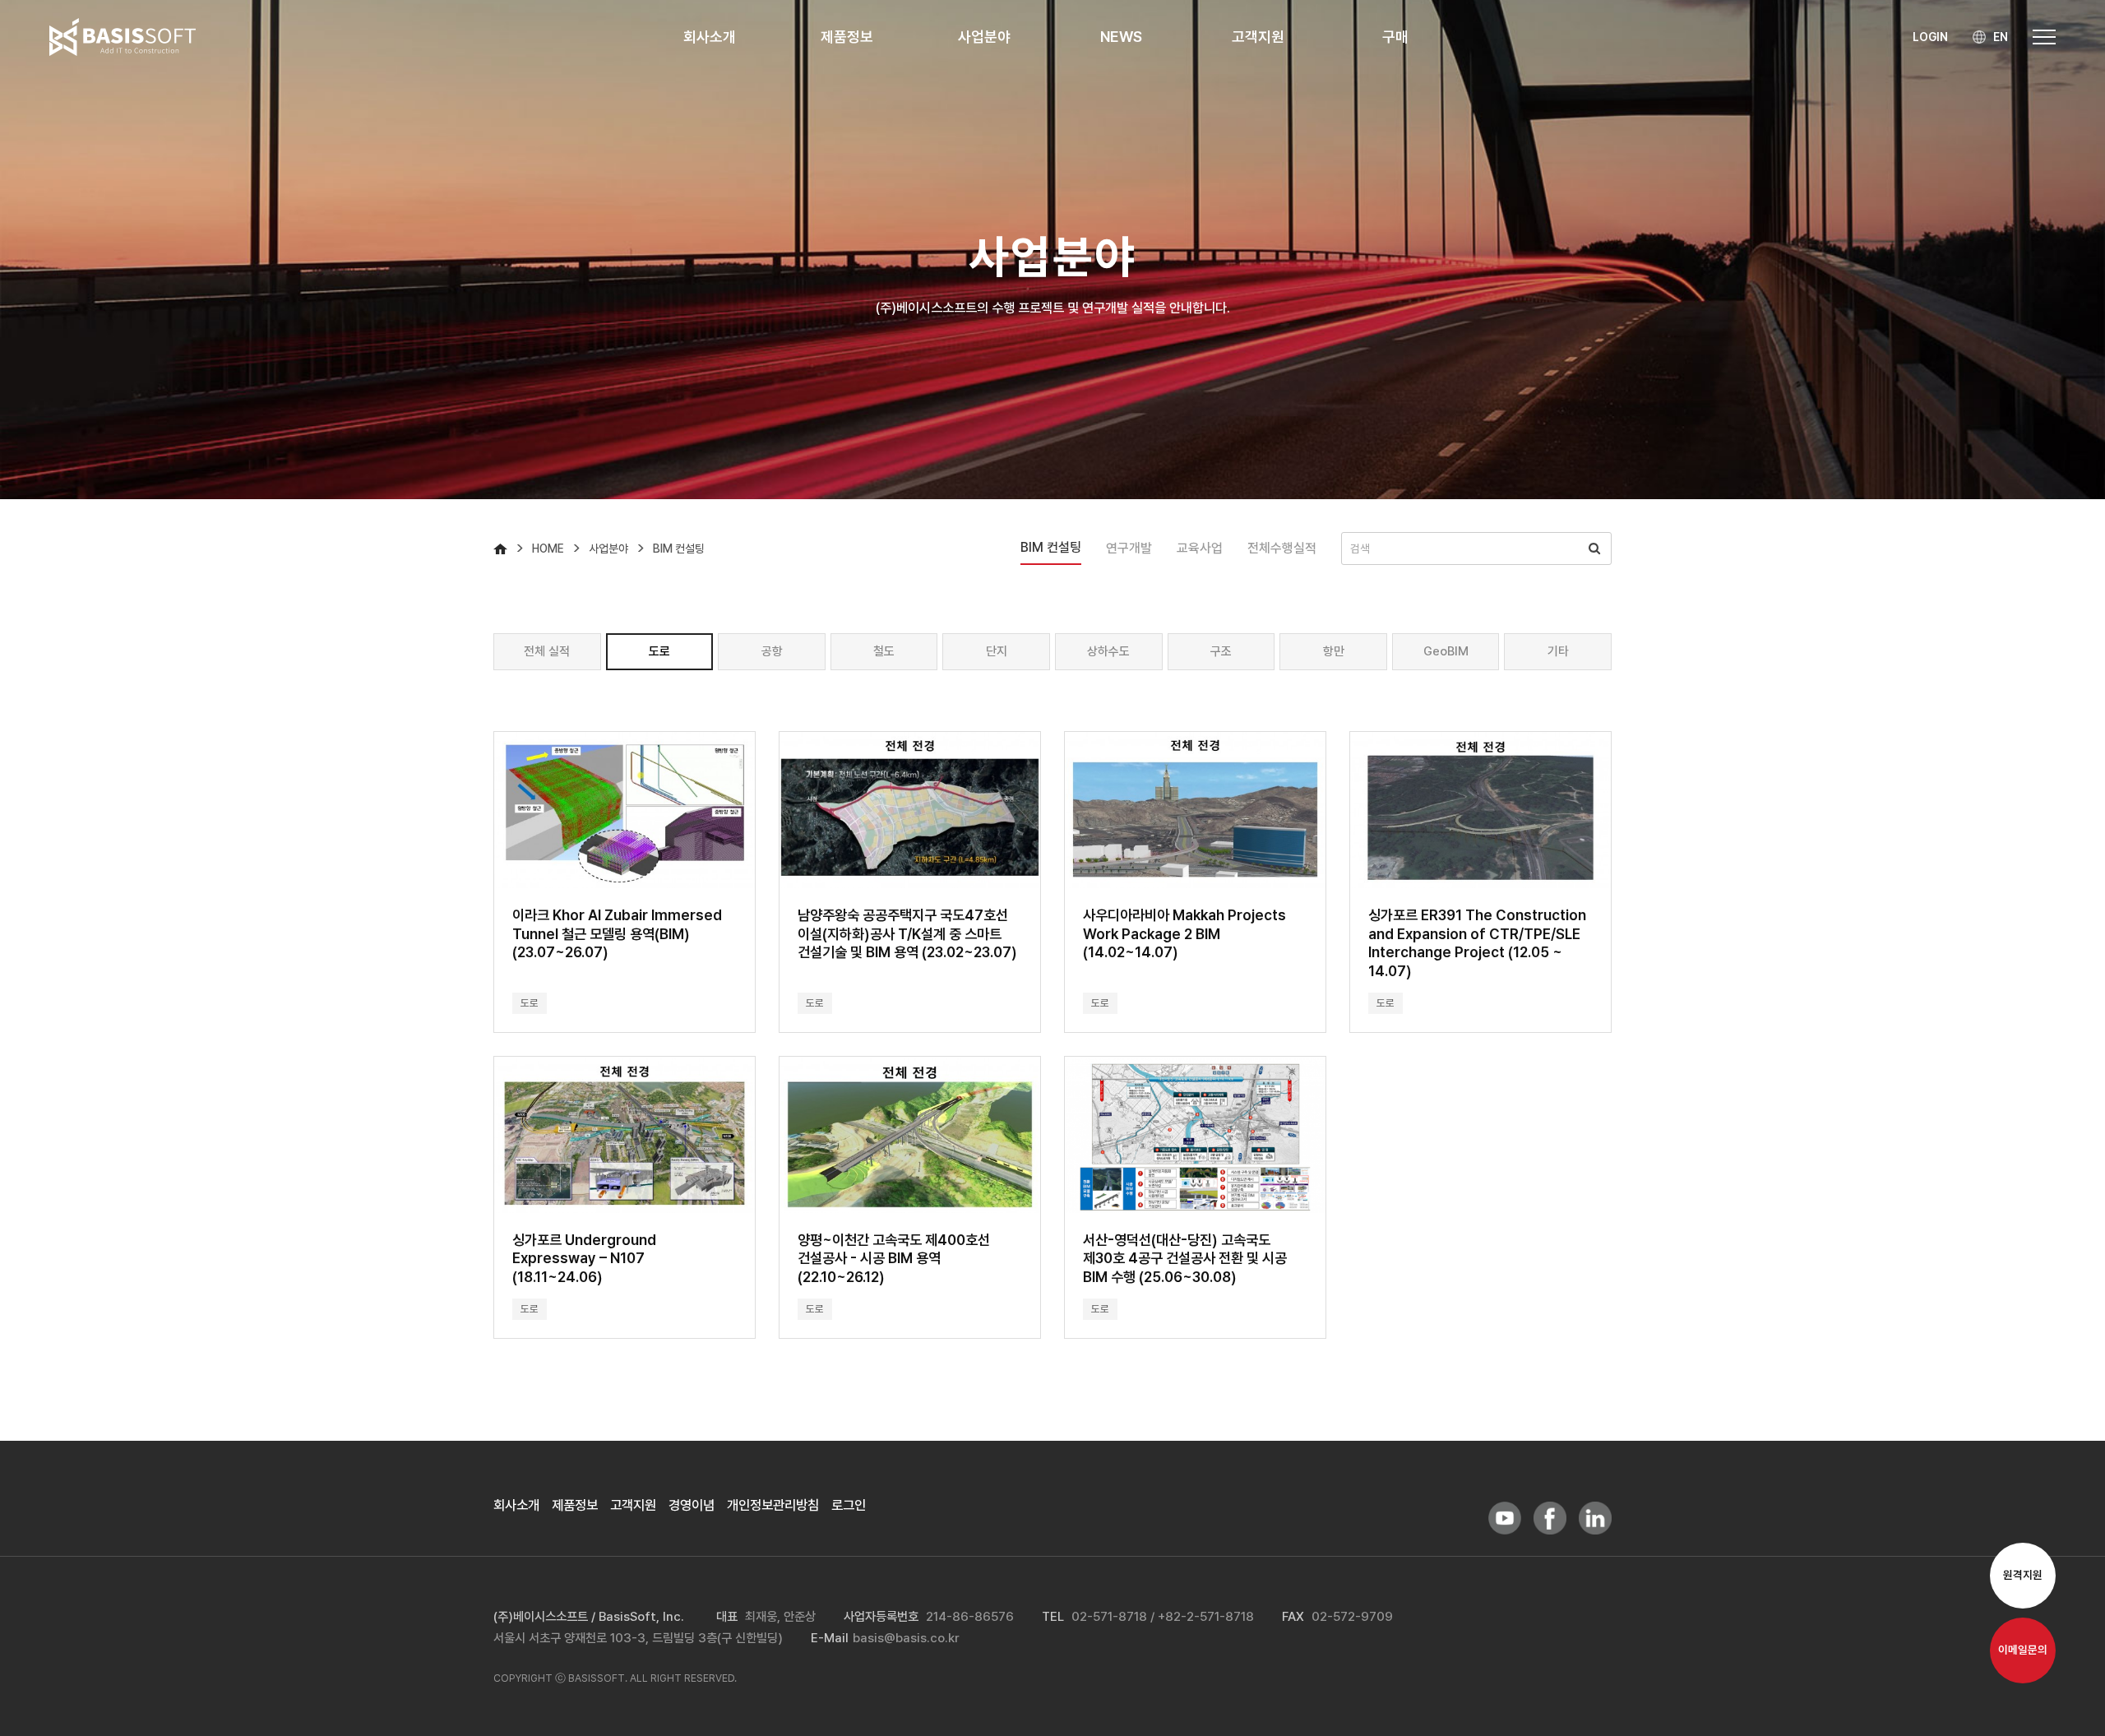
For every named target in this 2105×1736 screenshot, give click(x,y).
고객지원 (633, 1505)
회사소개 (516, 1505)
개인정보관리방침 (773, 1505)
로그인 (849, 1505)
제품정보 (575, 1505)
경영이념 (692, 1505)
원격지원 (2023, 1576)
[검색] (1594, 549)
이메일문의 (2023, 1650)
